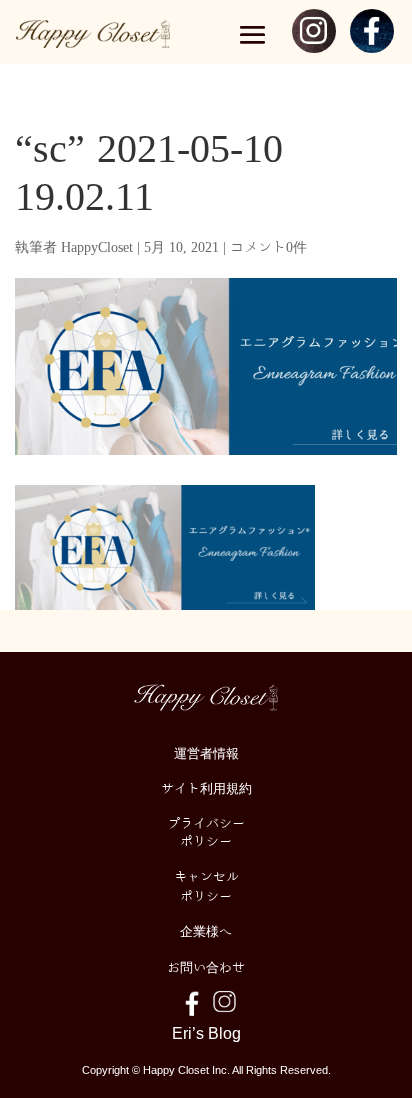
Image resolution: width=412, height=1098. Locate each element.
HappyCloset (97, 246)
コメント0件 (268, 246)
